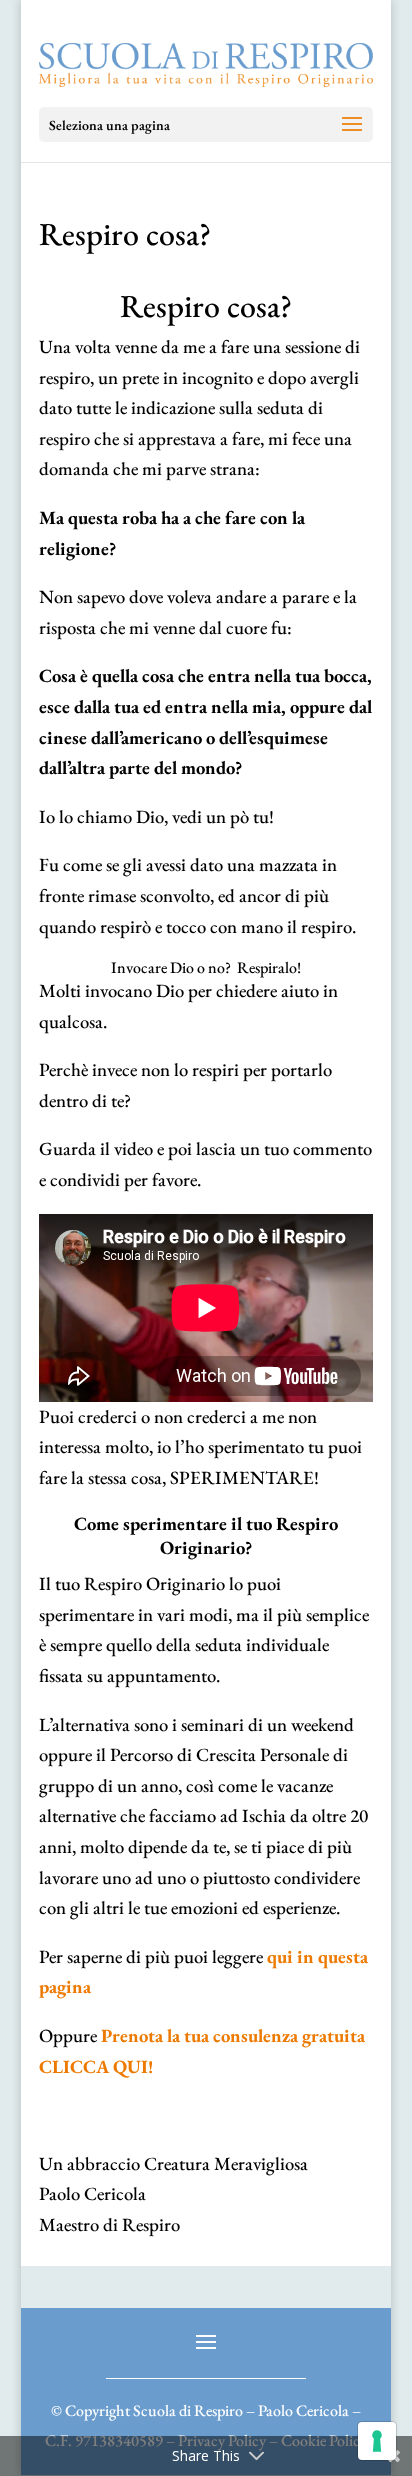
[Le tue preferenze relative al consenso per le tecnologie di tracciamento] (377, 2441)
